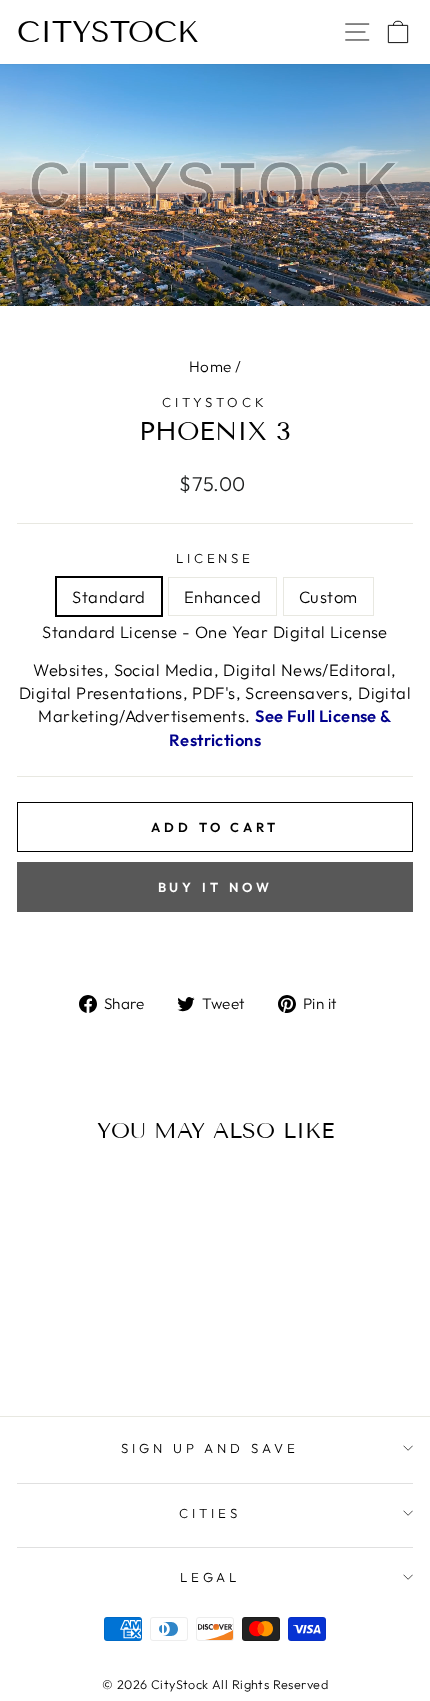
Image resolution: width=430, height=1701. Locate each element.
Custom (328, 596)
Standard (108, 596)
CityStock (108, 32)
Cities (210, 1513)
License (215, 558)
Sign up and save (210, 1448)
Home (210, 366)
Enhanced (222, 596)
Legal (210, 1577)
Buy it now (215, 887)
